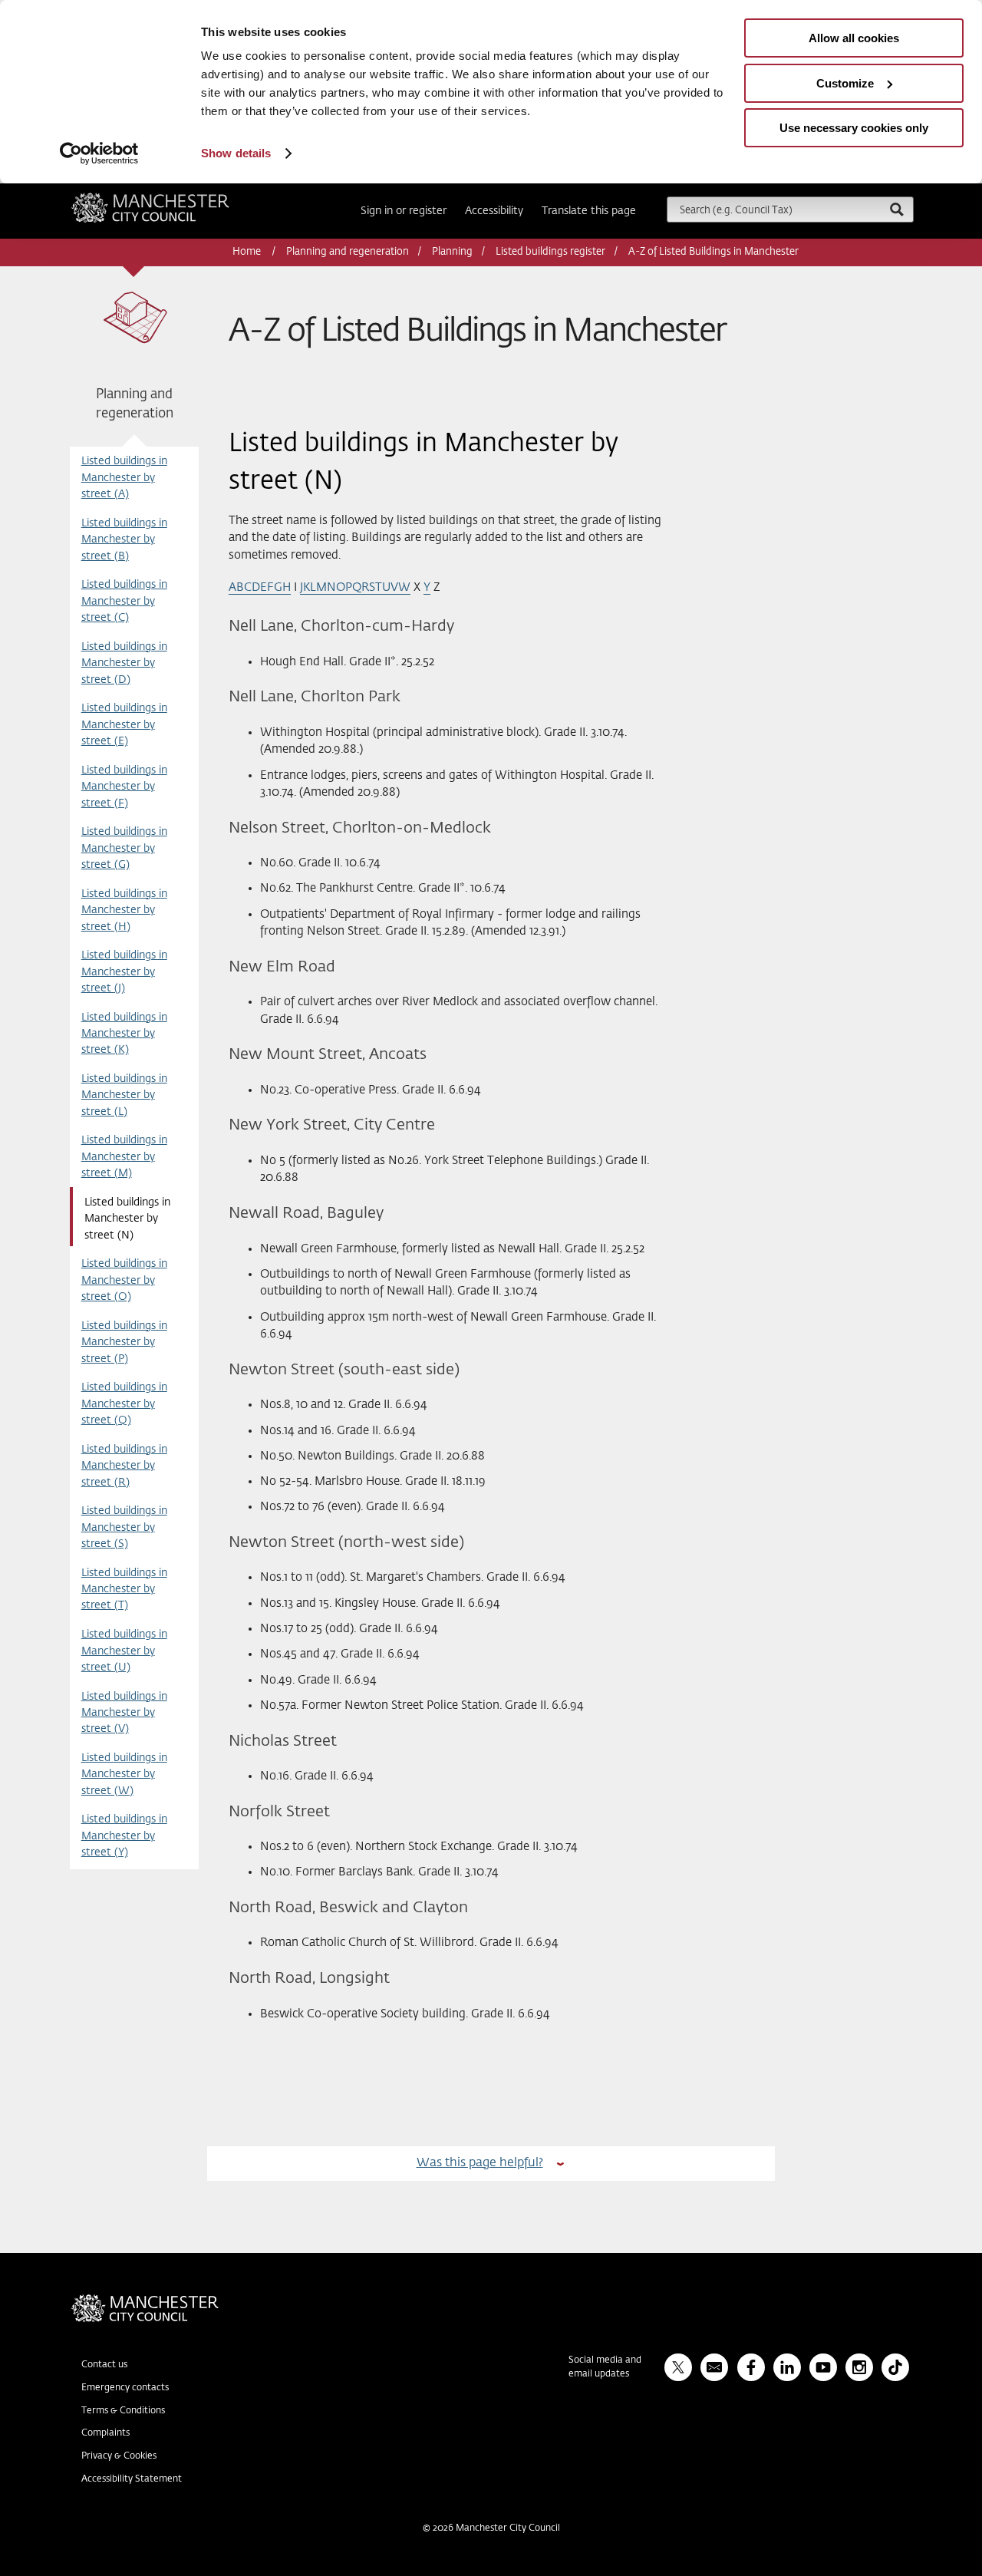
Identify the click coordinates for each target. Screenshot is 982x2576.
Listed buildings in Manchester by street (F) (124, 787)
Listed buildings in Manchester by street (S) (124, 1527)
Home (248, 252)
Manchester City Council (171, 199)
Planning (452, 252)
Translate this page (589, 211)
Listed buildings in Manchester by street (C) (124, 601)
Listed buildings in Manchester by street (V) (124, 1713)
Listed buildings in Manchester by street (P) (124, 1342)
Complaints (105, 2433)
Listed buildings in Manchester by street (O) (124, 1280)
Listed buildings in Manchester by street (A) (124, 478)
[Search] (896, 209)
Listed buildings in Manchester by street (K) (124, 1034)
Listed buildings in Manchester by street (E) (124, 725)
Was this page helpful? (480, 2163)
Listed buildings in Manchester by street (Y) (124, 1836)
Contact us (104, 2365)
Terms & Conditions (123, 2411)
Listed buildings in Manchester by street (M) (124, 1157)
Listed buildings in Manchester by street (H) (124, 910)
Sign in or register (404, 211)
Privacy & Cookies (119, 2456)
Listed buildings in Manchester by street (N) (127, 1219)
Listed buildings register (550, 252)
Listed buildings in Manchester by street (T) (124, 1590)
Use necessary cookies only (854, 128)
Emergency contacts (125, 2388)
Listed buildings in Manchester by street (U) (124, 1651)
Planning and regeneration (348, 252)
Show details (236, 153)
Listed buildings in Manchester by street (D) (124, 663)
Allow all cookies (854, 38)
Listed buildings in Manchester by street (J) (124, 972)
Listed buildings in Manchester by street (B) (124, 540)
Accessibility (494, 211)
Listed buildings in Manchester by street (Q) (124, 1404)
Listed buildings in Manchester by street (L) (124, 1095)
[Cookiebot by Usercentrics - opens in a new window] (99, 153)
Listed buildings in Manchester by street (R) (124, 1466)
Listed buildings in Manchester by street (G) (124, 848)
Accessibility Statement (132, 2479)
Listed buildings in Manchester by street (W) (124, 1775)
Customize (845, 83)
